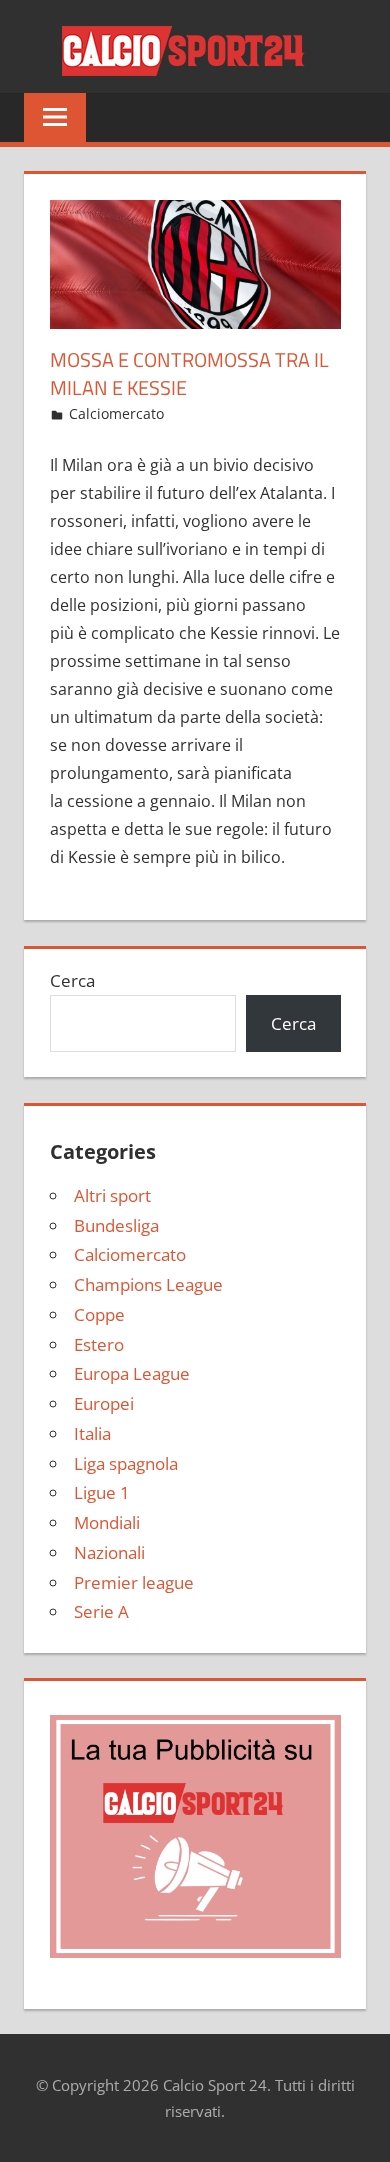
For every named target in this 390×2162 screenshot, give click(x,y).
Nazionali (109, 1552)
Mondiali (107, 1522)
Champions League (148, 1284)
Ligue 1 (102, 1492)
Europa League (132, 1373)
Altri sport (112, 1195)
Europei (104, 1403)
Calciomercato (116, 413)
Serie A (101, 1611)
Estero (99, 1344)
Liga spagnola (126, 1463)
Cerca (72, 980)
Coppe (99, 1314)
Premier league (134, 1582)
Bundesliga (116, 1225)
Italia (92, 1433)
